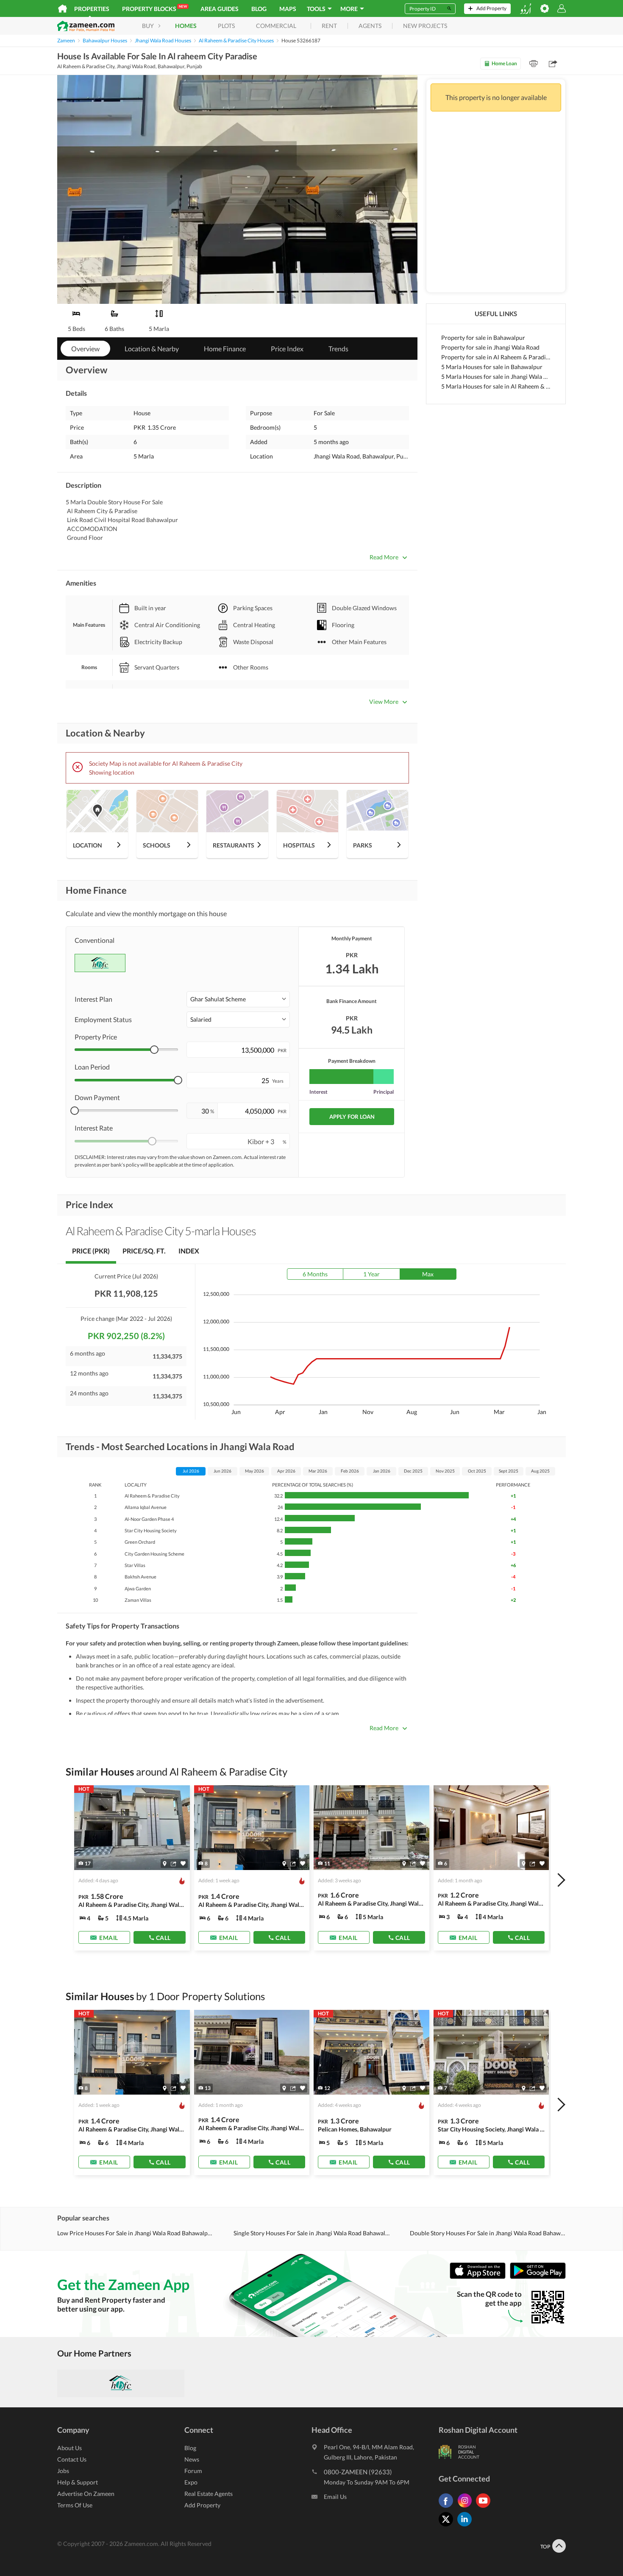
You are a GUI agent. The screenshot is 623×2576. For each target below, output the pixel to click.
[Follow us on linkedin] (467, 2526)
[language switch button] (526, 9)
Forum (193, 2471)
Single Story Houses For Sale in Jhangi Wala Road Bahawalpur (311, 2233)
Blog (259, 9)
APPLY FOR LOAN (352, 1117)
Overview (85, 349)
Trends (338, 349)
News (192, 2459)
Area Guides (220, 9)
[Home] (63, 8)
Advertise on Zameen (86, 2494)
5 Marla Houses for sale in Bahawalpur (492, 367)
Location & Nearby (152, 349)
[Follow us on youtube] (485, 2508)
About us (70, 2448)
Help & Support (78, 2482)
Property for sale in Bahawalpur (483, 338)
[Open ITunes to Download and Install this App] (480, 2277)
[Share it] (174, 1864)
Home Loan (504, 63)
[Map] (165, 1864)
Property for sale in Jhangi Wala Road (490, 347)
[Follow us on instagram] (467, 2508)
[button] (238, 999)
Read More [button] (384, 557)
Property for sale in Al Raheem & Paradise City (496, 357)
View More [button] (384, 702)
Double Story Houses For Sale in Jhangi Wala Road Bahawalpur (488, 2233)
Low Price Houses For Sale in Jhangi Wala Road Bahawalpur (135, 2233)
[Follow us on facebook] (448, 2508)
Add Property (202, 2505)
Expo (191, 2482)
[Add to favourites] (183, 1863)
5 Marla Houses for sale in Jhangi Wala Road (496, 377)
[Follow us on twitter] (448, 2526)
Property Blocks (154, 8)
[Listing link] (132, 1868)
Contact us (72, 2459)
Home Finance (225, 349)
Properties (92, 9)
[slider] (154, 1050)
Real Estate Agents (209, 2494)
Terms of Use (75, 2505)
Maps (288, 9)
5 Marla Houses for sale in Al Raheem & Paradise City (496, 386)
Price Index (287, 349)
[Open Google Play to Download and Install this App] (538, 2277)
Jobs (63, 2471)
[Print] (534, 64)
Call (163, 1938)
